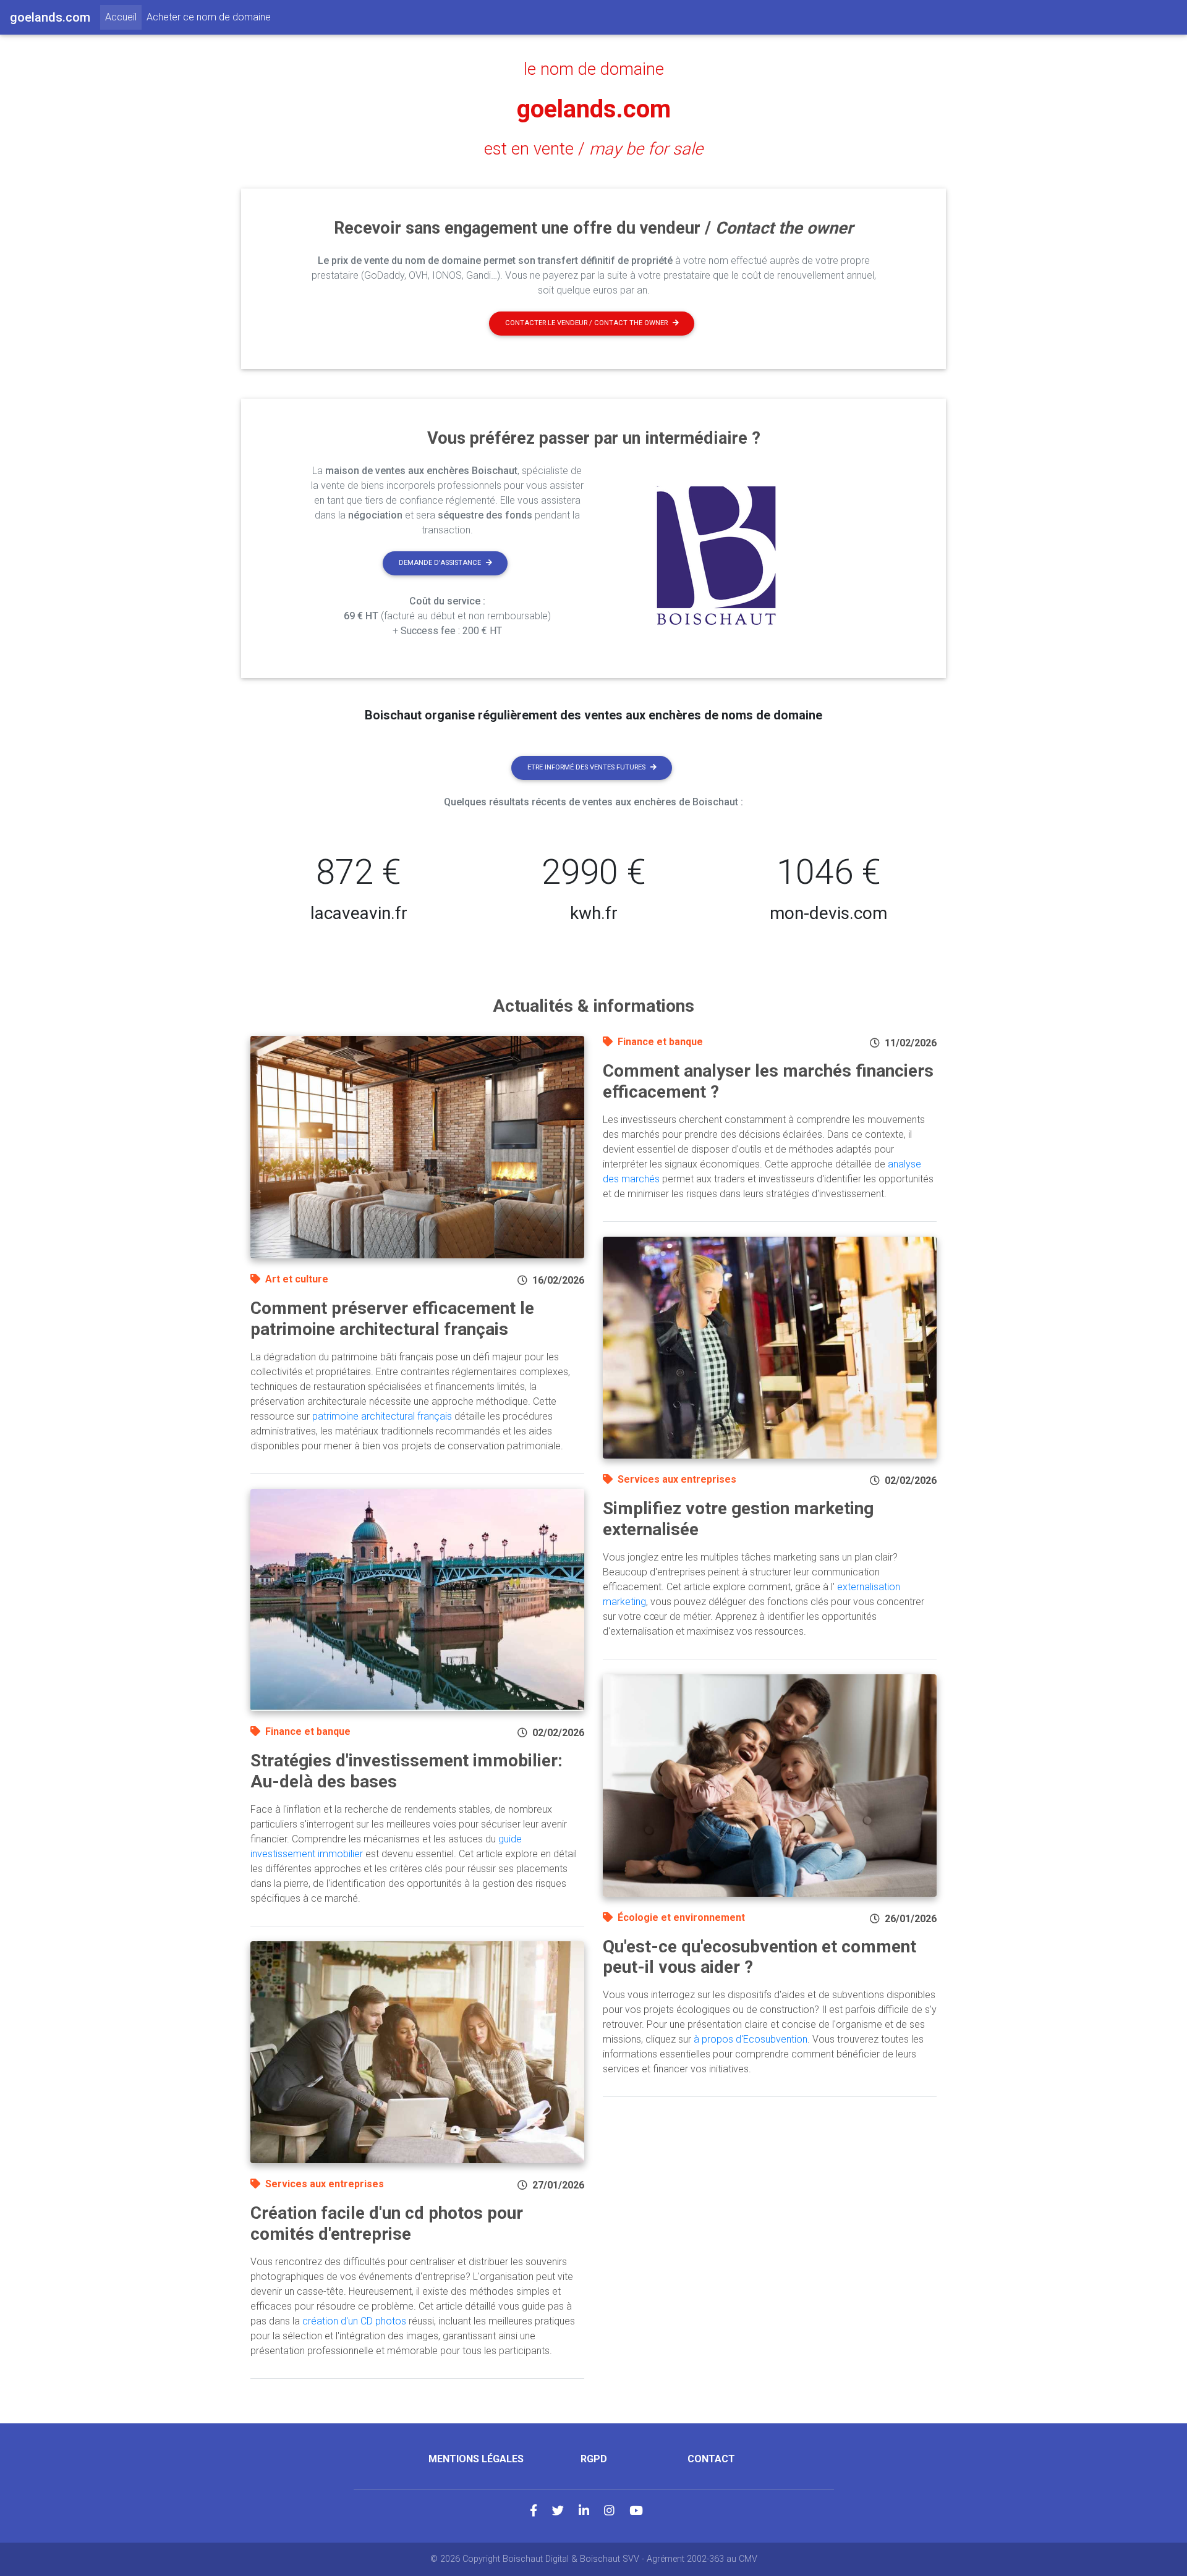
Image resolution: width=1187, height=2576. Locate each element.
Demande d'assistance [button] (440, 563)
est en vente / (593, 149)
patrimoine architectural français (382, 1416)
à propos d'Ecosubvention (751, 2039)
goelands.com (594, 109)
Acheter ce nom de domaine (209, 17)
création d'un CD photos (354, 2321)
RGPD (594, 2459)
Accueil (123, 17)
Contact (711, 2459)
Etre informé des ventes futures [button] (586, 767)
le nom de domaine (594, 69)
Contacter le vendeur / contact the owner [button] (586, 323)
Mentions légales (476, 2459)
